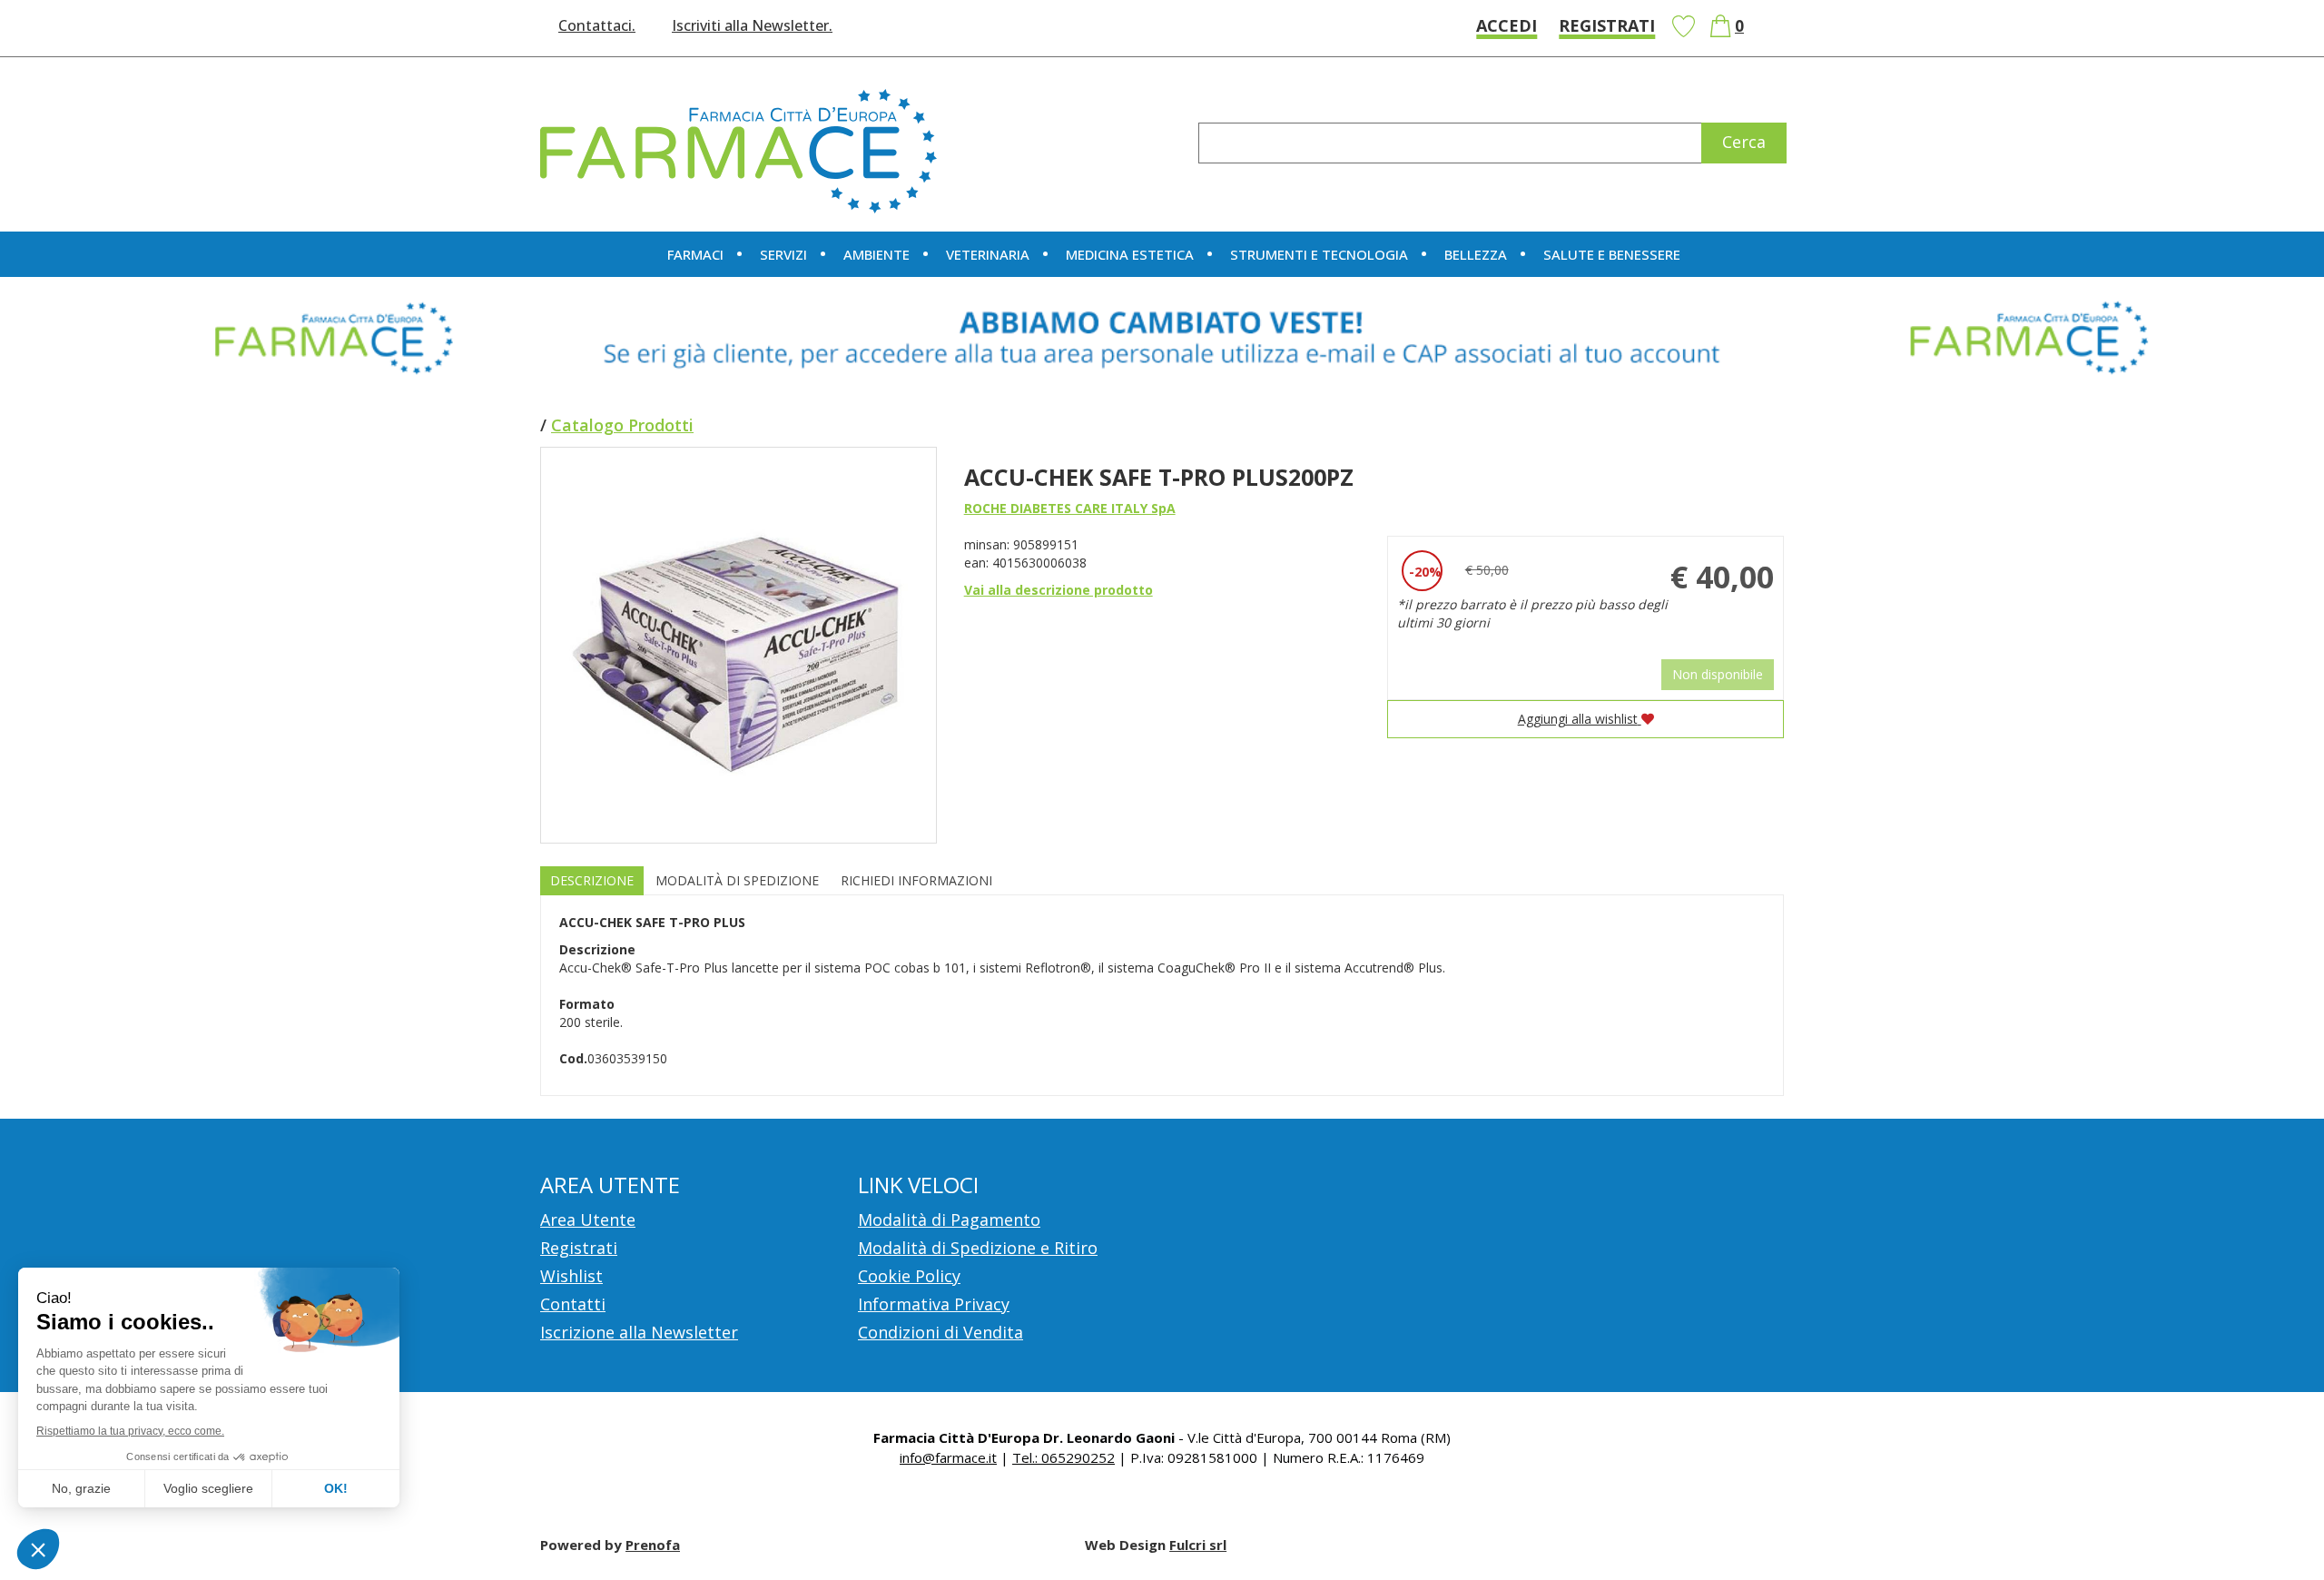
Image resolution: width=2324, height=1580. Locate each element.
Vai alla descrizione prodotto (1059, 590)
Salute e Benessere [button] (1612, 254)
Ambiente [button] (876, 254)
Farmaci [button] (695, 254)
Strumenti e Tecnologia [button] (1319, 254)
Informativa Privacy (934, 1304)
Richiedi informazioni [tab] (916, 880)
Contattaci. (597, 25)
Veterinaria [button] (988, 254)
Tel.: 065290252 (1064, 1457)
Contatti (573, 1304)
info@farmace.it (948, 1457)
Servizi (783, 254)
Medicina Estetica (1130, 254)
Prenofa (653, 1545)
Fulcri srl (1198, 1545)
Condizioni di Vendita (940, 1332)
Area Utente (588, 1220)
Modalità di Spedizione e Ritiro (978, 1248)
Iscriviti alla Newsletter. (752, 25)
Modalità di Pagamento (949, 1220)
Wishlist (1683, 26)
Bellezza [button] (1476, 254)
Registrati (1607, 25)
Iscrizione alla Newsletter (639, 1332)
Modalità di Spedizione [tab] (737, 880)
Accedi (1507, 25)
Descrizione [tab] (592, 880)
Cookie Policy (909, 1276)
